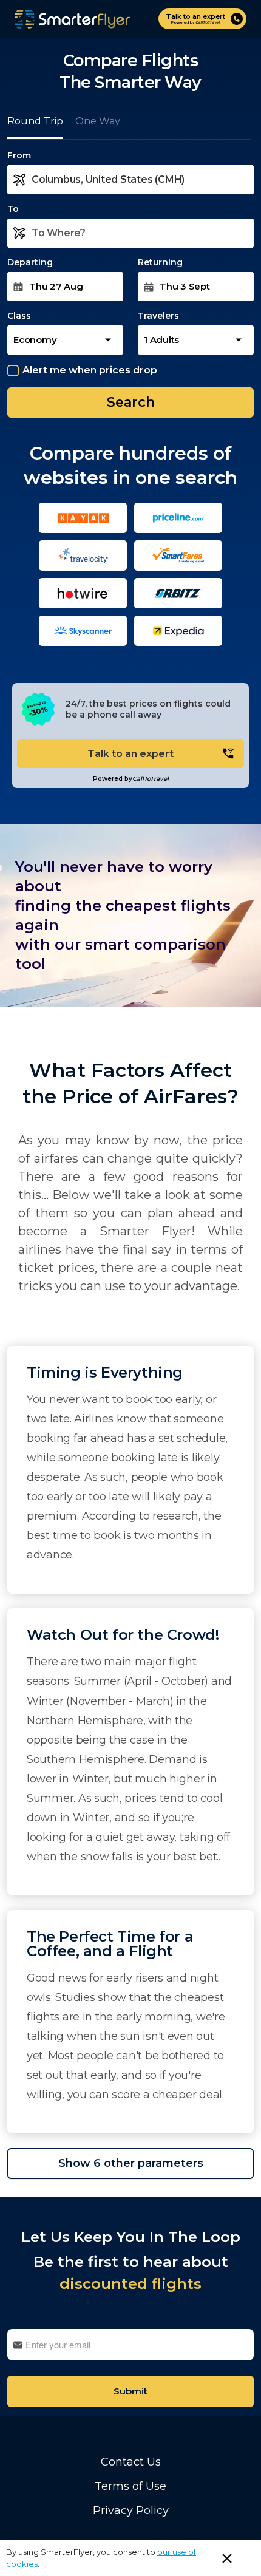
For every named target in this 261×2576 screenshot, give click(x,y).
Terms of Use (130, 2486)
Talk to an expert (130, 754)
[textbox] (143, 180)
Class (19, 316)
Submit (130, 2391)
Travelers (158, 316)
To (13, 209)
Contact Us (131, 2462)
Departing (30, 262)
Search (131, 402)
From (19, 155)
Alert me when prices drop (90, 370)
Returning (160, 262)
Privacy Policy (131, 2510)
